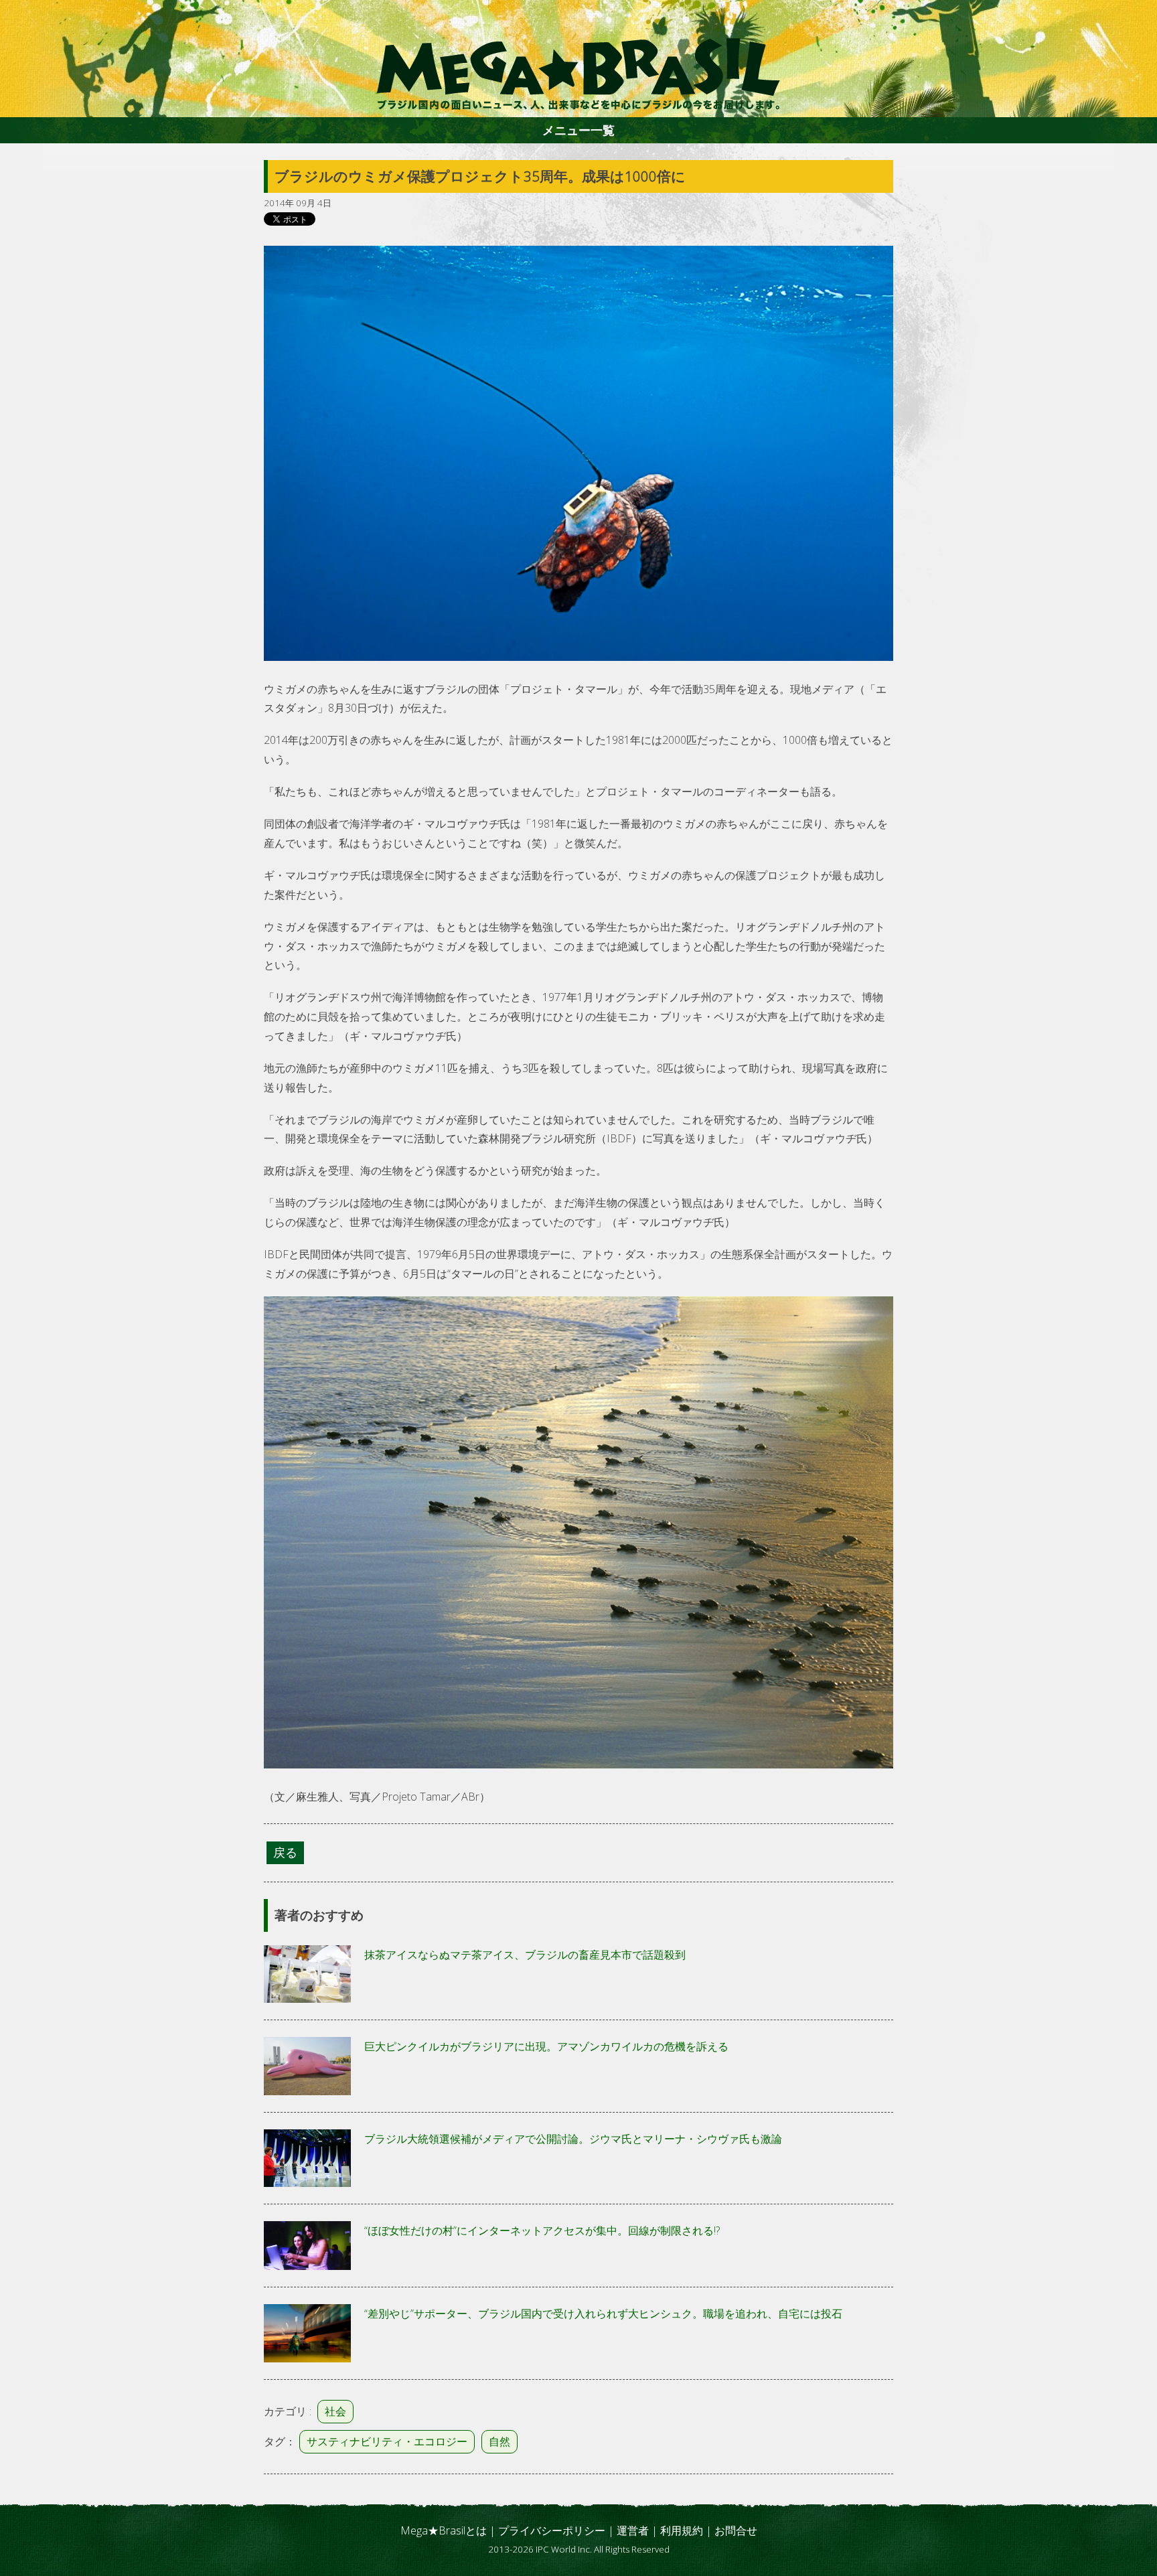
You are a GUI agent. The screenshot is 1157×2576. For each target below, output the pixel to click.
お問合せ (736, 2530)
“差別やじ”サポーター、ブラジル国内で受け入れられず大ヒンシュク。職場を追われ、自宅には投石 (603, 2314)
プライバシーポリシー (552, 2530)
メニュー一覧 (578, 130)
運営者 (633, 2530)
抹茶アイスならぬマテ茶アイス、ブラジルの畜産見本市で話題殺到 (525, 1955)
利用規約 (682, 2530)
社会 (335, 2411)
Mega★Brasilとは (444, 2530)
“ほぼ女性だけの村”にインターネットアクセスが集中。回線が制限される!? (542, 2230)
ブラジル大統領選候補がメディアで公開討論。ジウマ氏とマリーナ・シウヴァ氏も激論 (573, 2139)
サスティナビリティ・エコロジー (387, 2441)
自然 (499, 2441)
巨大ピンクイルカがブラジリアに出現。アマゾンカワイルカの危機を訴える (546, 2046)
